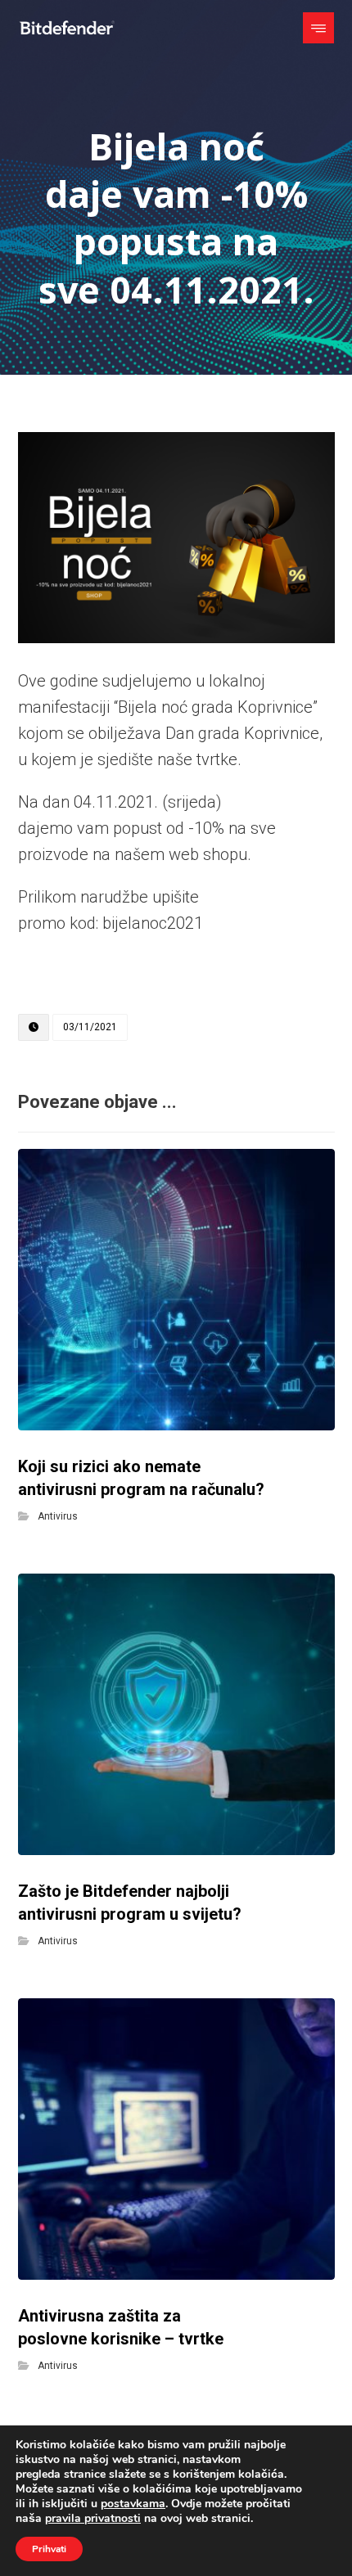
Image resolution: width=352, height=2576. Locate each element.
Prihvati (49, 2549)
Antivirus (58, 1516)
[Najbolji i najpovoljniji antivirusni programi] (67, 28)
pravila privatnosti (93, 2518)
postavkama (133, 2504)
